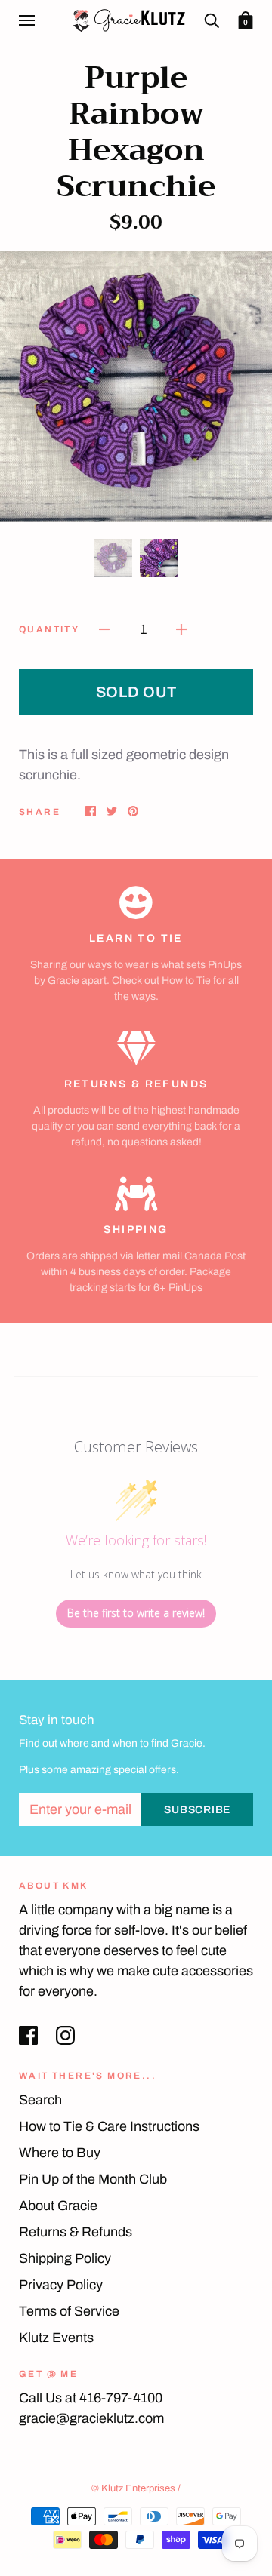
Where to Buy (60, 2153)
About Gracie (58, 2206)
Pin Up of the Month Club (93, 2179)
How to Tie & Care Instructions (109, 2126)
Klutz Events (56, 2338)
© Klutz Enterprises (133, 2488)
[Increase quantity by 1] (181, 629)
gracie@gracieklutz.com (91, 2418)
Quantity (49, 629)
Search (40, 2100)
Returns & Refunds (76, 2232)
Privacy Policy (61, 2285)
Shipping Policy (65, 2258)
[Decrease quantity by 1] (104, 629)
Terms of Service (69, 2311)
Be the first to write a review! (136, 1613)
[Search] (212, 20)
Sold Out (136, 692)
